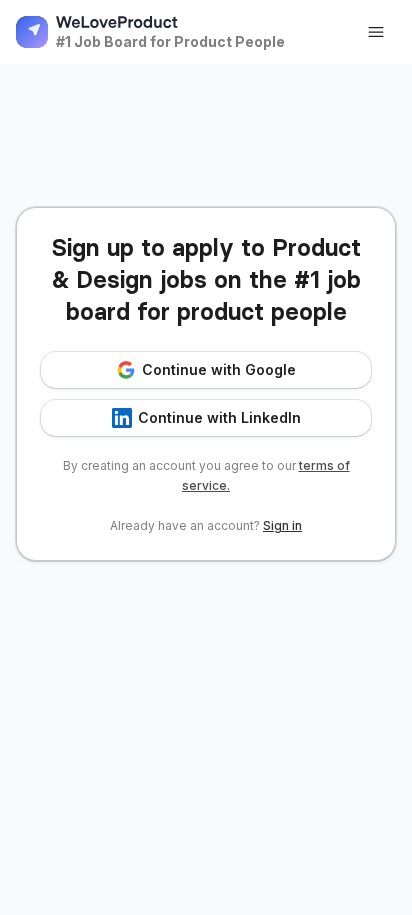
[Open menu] (376, 32)
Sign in (282, 525)
